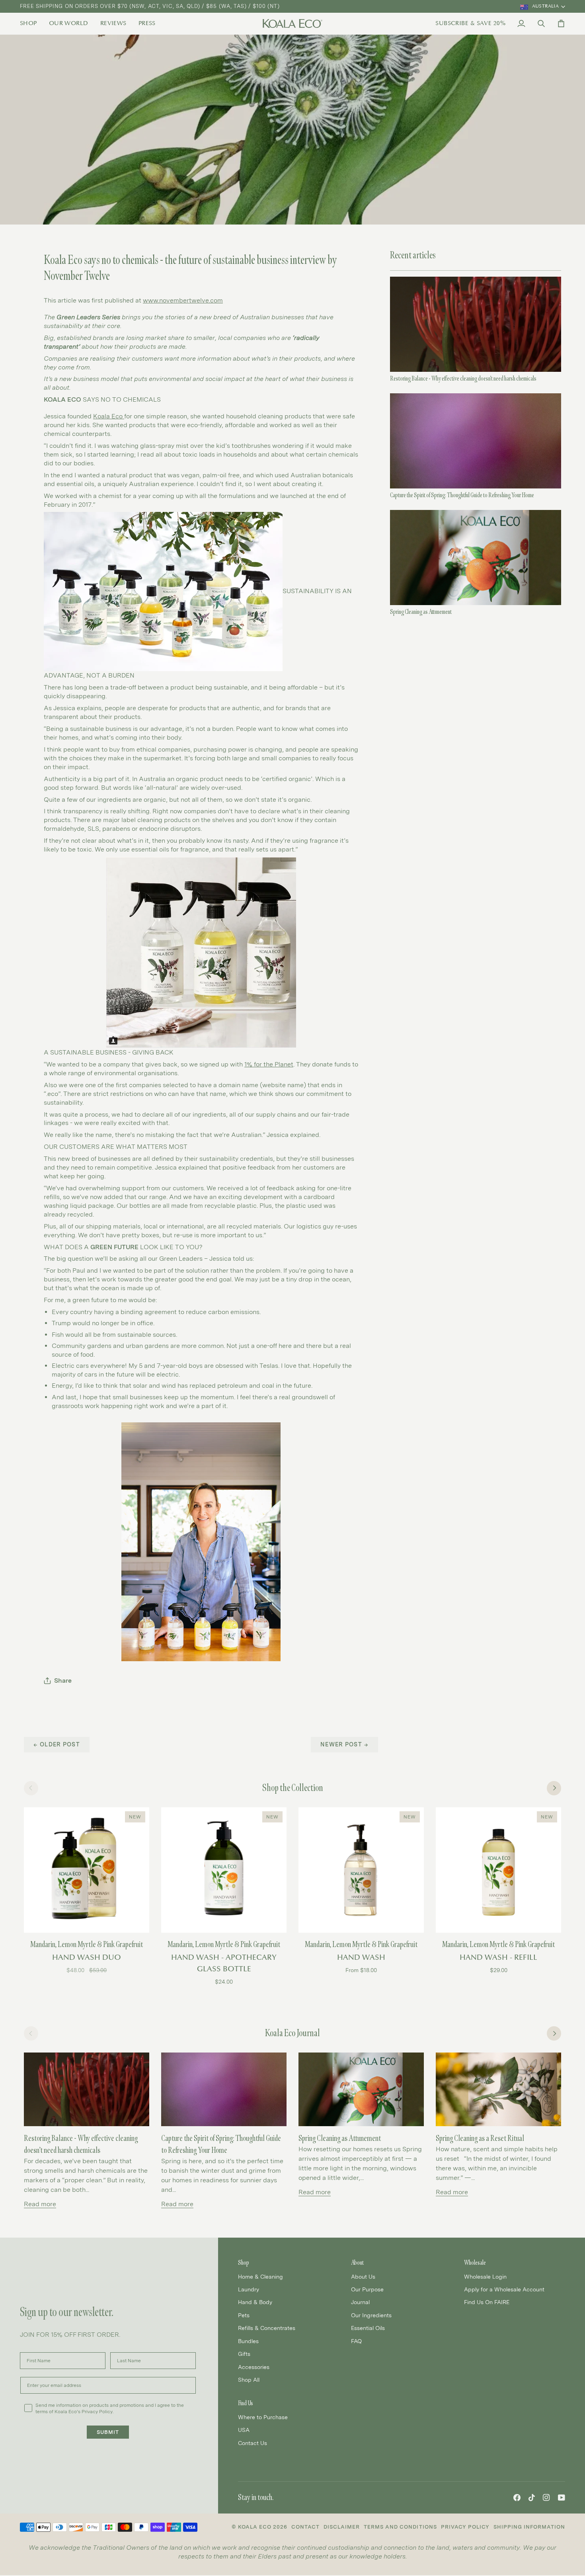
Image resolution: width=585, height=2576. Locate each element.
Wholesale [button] (475, 2263)
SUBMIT (108, 2432)
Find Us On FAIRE (487, 2302)
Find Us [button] (246, 2403)
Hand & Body (255, 2302)
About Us (363, 2276)
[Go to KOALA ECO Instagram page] (546, 2498)
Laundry (249, 2289)
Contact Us (253, 2443)
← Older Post (57, 1744)
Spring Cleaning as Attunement (421, 612)
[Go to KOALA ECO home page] (292, 23)
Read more (40, 2204)
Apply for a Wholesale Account (504, 2289)
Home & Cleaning (260, 2276)
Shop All (249, 2380)
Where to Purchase (263, 2417)
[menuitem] (31, 23)
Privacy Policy (465, 2527)
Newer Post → (344, 1744)
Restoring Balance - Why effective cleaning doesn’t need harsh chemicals (463, 378)
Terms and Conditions (400, 2527)
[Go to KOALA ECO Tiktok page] (532, 2498)
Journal (360, 2302)
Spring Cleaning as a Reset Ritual (480, 2138)
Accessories (254, 2367)
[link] (31, 23)
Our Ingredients (371, 2315)
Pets (244, 2315)
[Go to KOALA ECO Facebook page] (517, 2498)
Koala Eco (109, 416)
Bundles (248, 2341)
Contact (305, 2527)
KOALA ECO (255, 2527)
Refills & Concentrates (267, 2328)
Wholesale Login (485, 2276)
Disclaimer (342, 2527)
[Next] (554, 1788)
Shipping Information (529, 2527)
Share (63, 1681)
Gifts (244, 2354)
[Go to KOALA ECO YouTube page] (562, 2498)
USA (244, 2430)
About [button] (357, 2263)
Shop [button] (244, 2263)
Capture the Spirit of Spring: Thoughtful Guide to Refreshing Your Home (462, 495)
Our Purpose (367, 2289)
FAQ (356, 2341)
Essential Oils (368, 2328)
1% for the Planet (269, 1064)
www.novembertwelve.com (183, 300)
